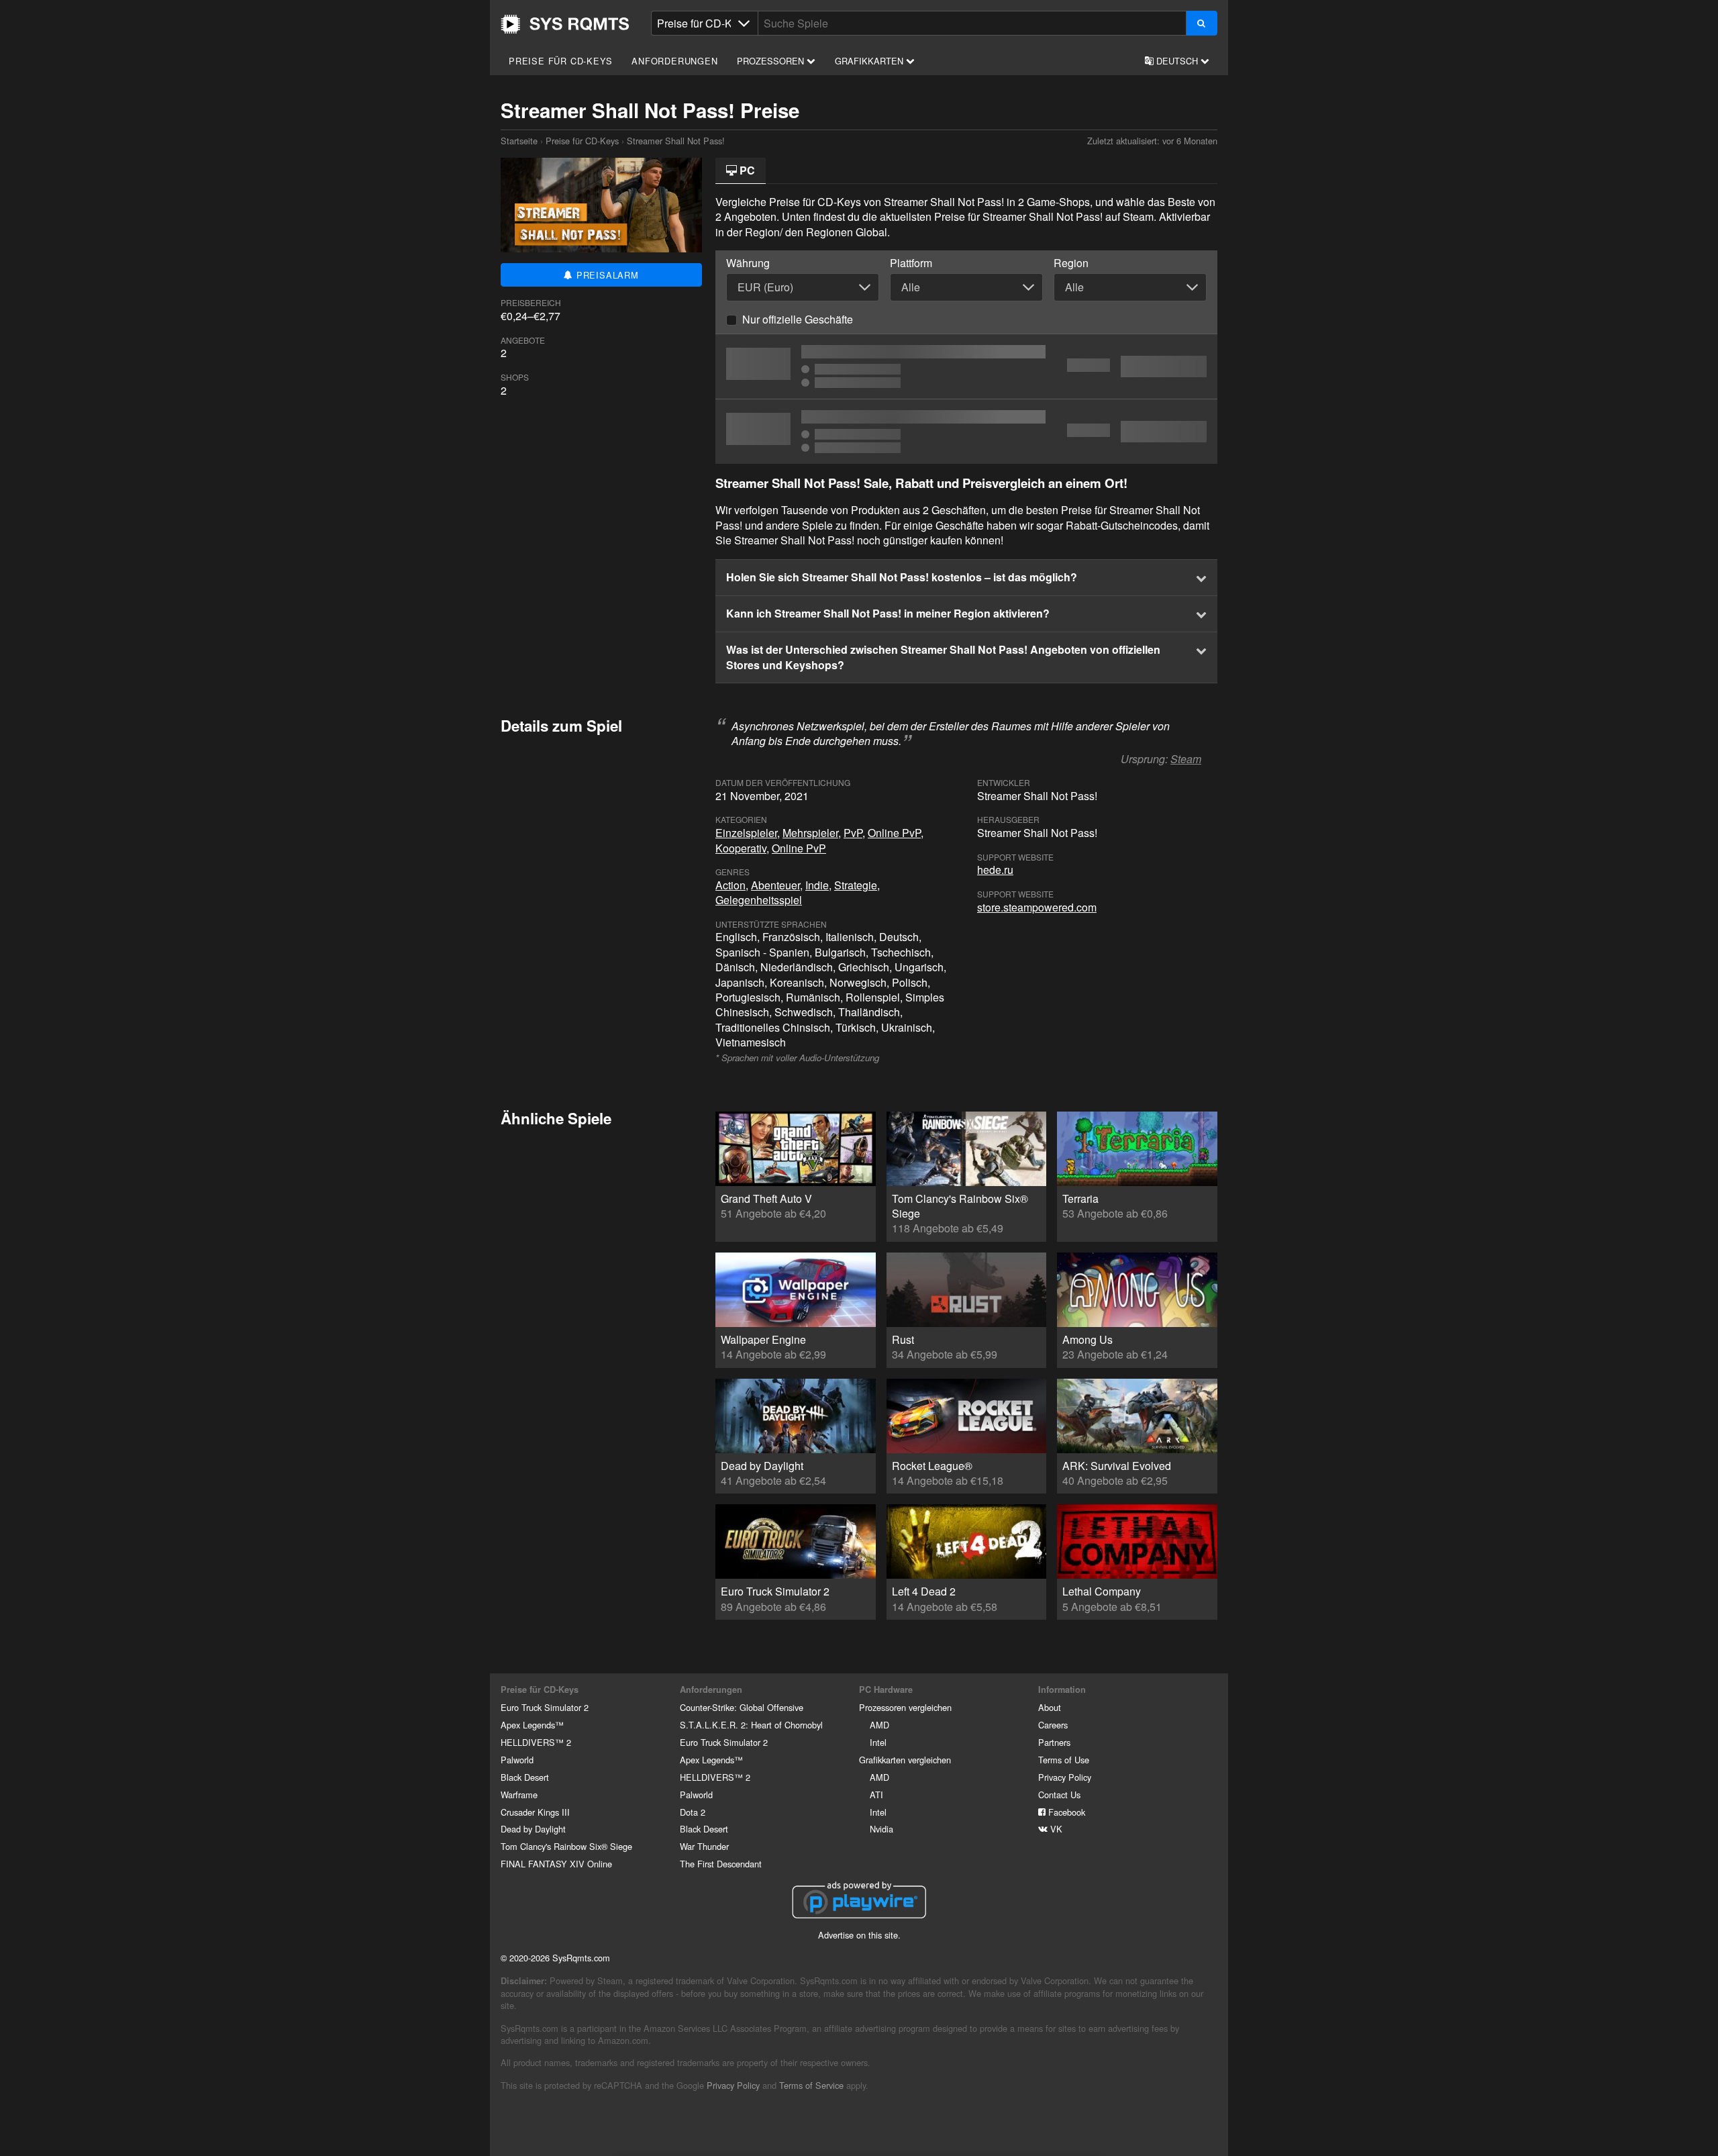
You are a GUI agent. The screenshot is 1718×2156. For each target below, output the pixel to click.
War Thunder (704, 1846)
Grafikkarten (870, 61)
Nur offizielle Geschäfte (798, 319)
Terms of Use (1064, 1760)
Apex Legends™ (532, 1725)
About (1050, 1707)
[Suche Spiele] (1202, 23)
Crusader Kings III (535, 1812)
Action (730, 885)
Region (1071, 263)
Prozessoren (772, 61)
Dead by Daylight (533, 1829)
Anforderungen (674, 61)
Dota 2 (693, 1812)
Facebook (1065, 1812)
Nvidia (881, 1829)
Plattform (911, 263)
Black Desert (525, 1777)
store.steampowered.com (1037, 907)
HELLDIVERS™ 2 (536, 1742)
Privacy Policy (1065, 1777)
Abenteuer (775, 885)
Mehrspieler (810, 833)
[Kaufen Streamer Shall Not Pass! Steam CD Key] (966, 432)
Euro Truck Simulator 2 (545, 1707)
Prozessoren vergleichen (905, 1707)
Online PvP (894, 833)
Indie (817, 885)
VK (1055, 1829)
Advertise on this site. (859, 1935)
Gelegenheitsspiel (759, 900)
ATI (876, 1795)
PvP (853, 833)
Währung (748, 263)
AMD (879, 1725)
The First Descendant (721, 1864)
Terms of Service (811, 2085)
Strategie (856, 885)
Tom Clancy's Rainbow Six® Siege (566, 1846)
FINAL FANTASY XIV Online (556, 1864)
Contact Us (1059, 1795)
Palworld (517, 1760)
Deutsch (1177, 61)
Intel (878, 1742)
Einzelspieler (746, 833)
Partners (1054, 1742)
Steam (1186, 759)
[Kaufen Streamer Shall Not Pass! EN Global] (966, 366)
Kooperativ (741, 848)
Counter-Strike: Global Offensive (742, 1707)
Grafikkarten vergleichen (905, 1760)
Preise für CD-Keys (560, 61)
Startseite (565, 24)
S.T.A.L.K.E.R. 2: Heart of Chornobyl (751, 1725)
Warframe (519, 1795)
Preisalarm (606, 275)
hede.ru (995, 870)
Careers (1053, 1725)
